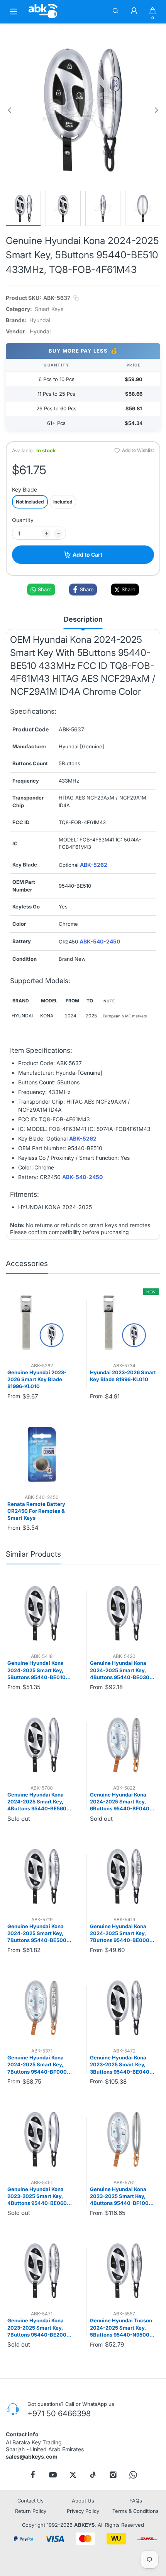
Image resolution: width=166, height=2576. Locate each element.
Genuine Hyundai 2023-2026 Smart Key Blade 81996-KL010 (37, 1379)
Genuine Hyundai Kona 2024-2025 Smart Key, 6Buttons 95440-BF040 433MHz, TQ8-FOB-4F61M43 (120, 1802)
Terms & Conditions (136, 2511)
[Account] (134, 12)
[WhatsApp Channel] (133, 2475)
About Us (83, 2501)
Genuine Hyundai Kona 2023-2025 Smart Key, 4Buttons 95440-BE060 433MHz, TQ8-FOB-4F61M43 (37, 2196)
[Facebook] (33, 2475)
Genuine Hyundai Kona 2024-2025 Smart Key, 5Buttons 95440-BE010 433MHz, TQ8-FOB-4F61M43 (36, 1670)
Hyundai (40, 320)
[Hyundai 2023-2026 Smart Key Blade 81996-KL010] (124, 1323)
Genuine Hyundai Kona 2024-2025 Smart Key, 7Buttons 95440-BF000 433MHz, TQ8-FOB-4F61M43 (37, 2065)
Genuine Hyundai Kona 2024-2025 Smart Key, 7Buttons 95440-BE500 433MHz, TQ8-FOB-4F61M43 (37, 1934)
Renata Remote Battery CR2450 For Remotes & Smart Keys (36, 1511)
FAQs (136, 2501)
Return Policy (31, 2511)
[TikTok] (93, 2475)
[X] (73, 2475)
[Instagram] (113, 2475)
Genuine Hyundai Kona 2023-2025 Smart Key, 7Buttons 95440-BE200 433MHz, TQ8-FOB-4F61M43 (37, 2328)
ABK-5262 (94, 865)
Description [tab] (83, 619)
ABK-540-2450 (100, 942)
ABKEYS (84, 2525)
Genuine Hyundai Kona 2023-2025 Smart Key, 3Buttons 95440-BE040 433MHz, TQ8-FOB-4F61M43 (120, 2065)
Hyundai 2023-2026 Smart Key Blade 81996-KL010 (123, 1376)
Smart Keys (49, 309)
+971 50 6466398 (59, 2414)
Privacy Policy (83, 2511)
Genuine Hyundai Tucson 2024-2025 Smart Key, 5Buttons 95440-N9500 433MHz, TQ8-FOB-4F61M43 (121, 2328)
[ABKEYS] (43, 18)
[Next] (156, 110)
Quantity (23, 520)
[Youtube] (53, 2475)
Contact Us (30, 2501)
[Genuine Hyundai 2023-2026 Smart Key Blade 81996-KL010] (42, 1323)
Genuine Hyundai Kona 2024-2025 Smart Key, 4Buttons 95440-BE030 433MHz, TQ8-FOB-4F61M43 (120, 1670)
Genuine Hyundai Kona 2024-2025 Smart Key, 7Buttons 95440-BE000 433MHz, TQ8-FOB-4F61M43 (120, 1934)
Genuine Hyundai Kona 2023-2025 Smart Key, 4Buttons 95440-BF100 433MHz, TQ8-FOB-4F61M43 (119, 2196)
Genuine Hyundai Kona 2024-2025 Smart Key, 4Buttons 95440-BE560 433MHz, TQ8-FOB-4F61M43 (37, 1802)
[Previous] (10, 110)
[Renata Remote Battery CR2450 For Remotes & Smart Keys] (42, 1454)
